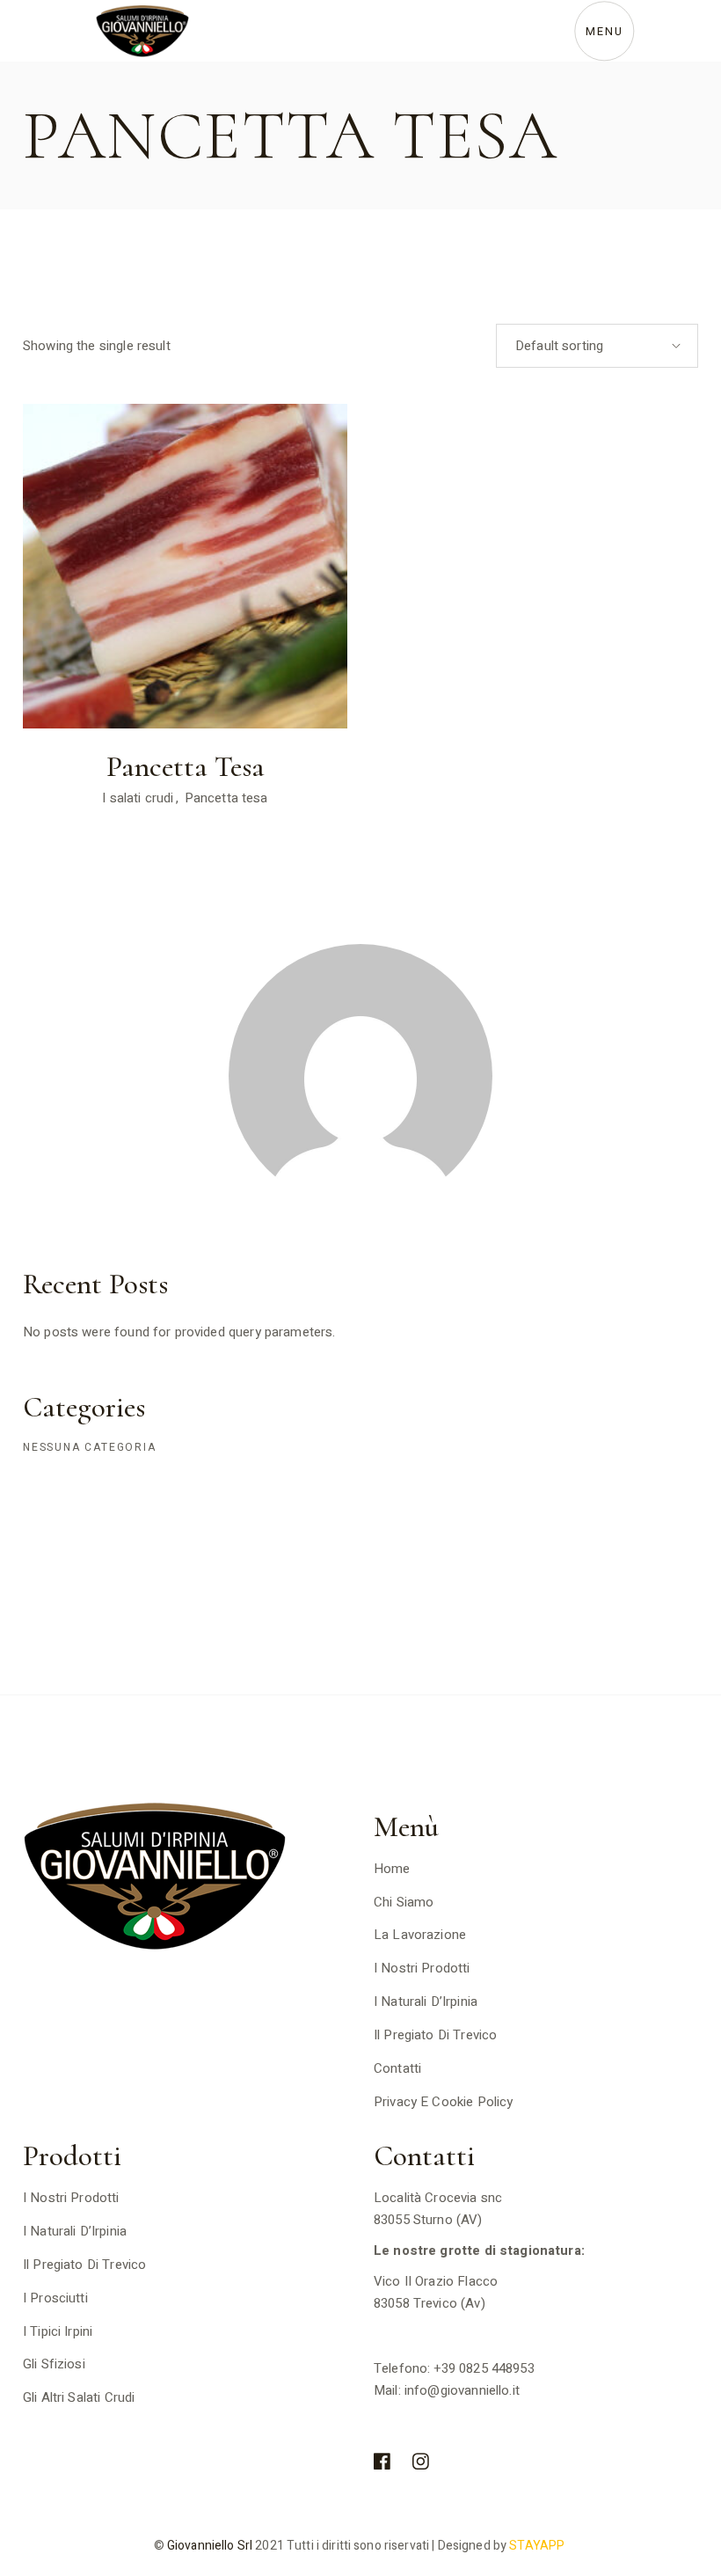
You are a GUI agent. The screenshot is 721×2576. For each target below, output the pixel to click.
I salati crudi (138, 798)
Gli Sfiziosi (54, 2364)
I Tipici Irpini (58, 2331)
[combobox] (597, 346)
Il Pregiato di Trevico (435, 2035)
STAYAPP (538, 2546)
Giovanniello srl (208, 2546)
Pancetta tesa (226, 798)
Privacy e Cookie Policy (443, 2102)
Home (392, 1869)
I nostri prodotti (422, 1968)
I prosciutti (55, 2298)
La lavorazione (420, 1935)
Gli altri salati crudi (79, 2397)
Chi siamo (404, 1902)
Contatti (397, 2068)
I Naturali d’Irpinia (426, 2002)
